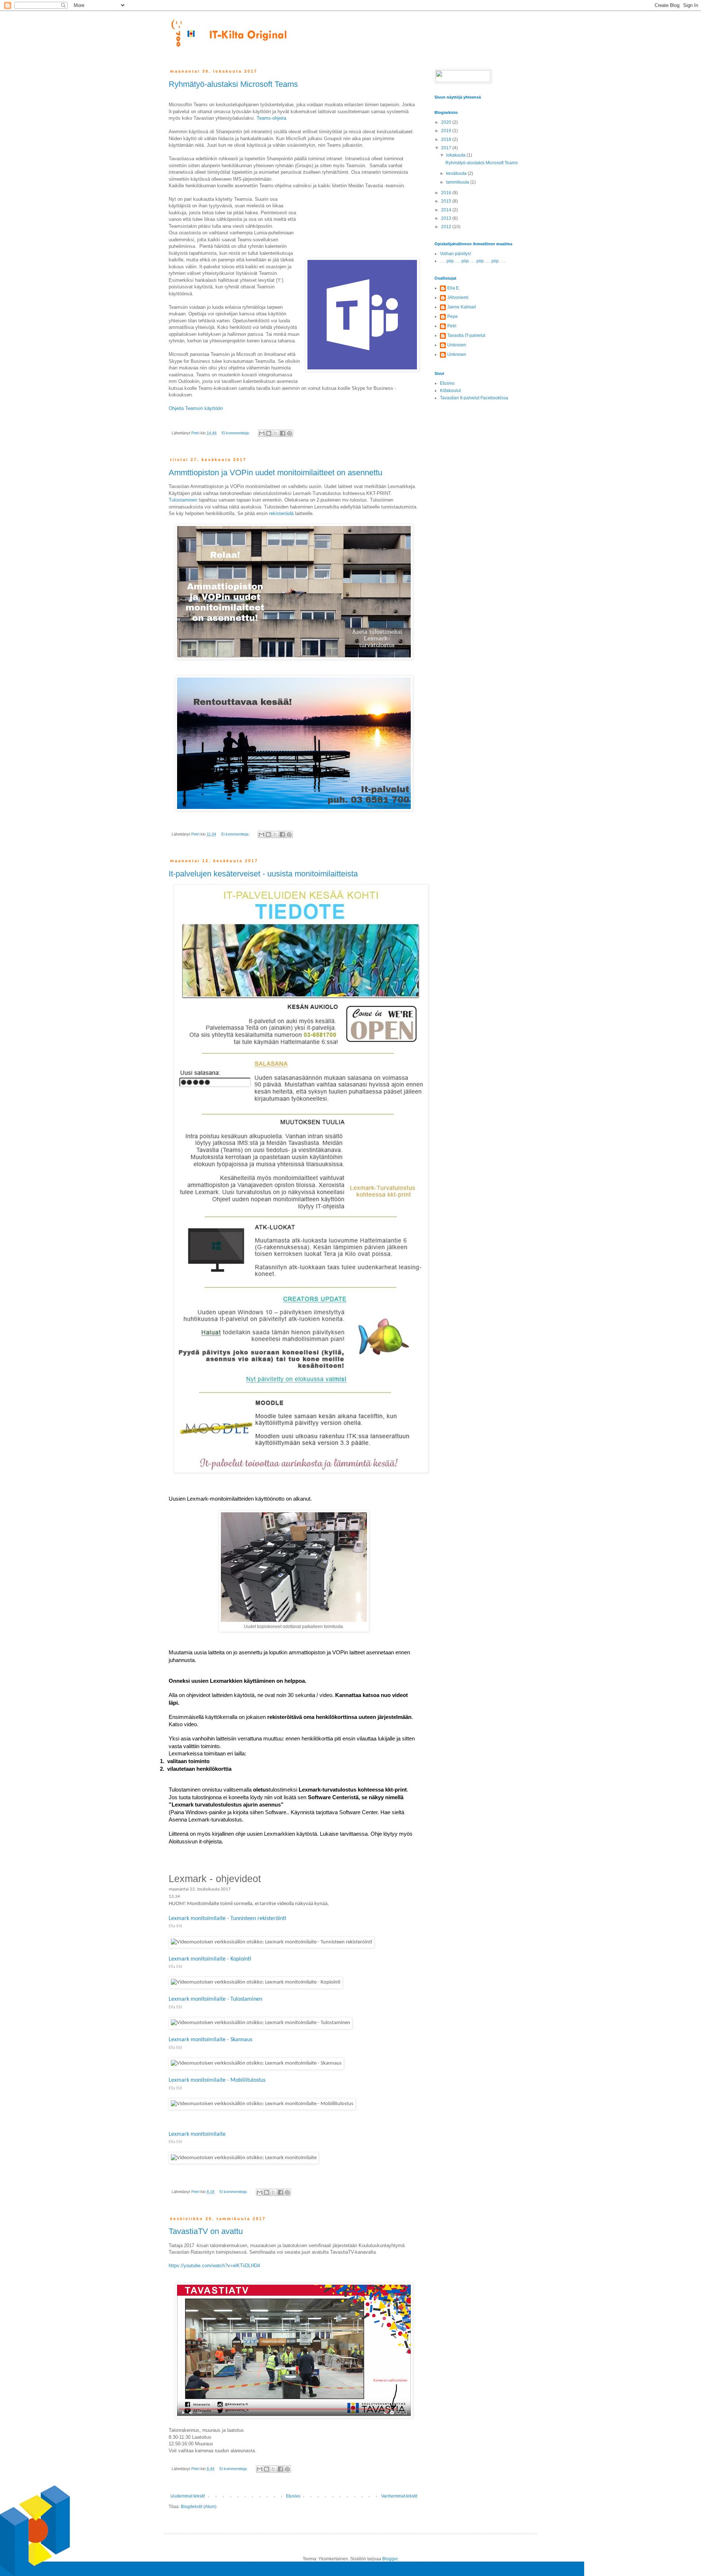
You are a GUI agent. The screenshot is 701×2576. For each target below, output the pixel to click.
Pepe (453, 316)
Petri (452, 326)
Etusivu (293, 2496)
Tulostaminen (183, 500)
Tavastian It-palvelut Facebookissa (474, 398)
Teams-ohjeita (271, 118)
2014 (447, 210)
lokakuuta (456, 155)
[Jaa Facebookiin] (283, 433)
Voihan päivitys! (455, 254)
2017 (447, 148)
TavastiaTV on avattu (206, 2231)
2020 (447, 122)
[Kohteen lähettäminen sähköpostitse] (262, 433)
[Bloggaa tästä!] (269, 433)
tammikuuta (458, 182)
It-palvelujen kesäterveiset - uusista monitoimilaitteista (263, 874)
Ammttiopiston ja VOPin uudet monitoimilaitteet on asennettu (275, 473)
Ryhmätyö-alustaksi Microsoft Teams (233, 84)
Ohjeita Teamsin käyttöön (196, 408)
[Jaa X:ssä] (276, 433)
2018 (447, 139)
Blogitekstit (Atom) (199, 2507)
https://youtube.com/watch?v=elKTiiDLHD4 (214, 2266)
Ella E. (454, 288)
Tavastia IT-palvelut (466, 335)
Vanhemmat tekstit (399, 2496)
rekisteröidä (281, 513)
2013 (447, 218)
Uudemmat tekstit (188, 2496)
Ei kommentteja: (236, 433)
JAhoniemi (458, 297)
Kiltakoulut (450, 391)
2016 (447, 193)
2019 (447, 131)
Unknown (457, 345)
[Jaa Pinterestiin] (290, 433)
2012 (447, 227)
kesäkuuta (457, 173)
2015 (447, 201)
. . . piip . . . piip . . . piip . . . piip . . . (473, 261)
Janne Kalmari (462, 307)
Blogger (390, 2559)
